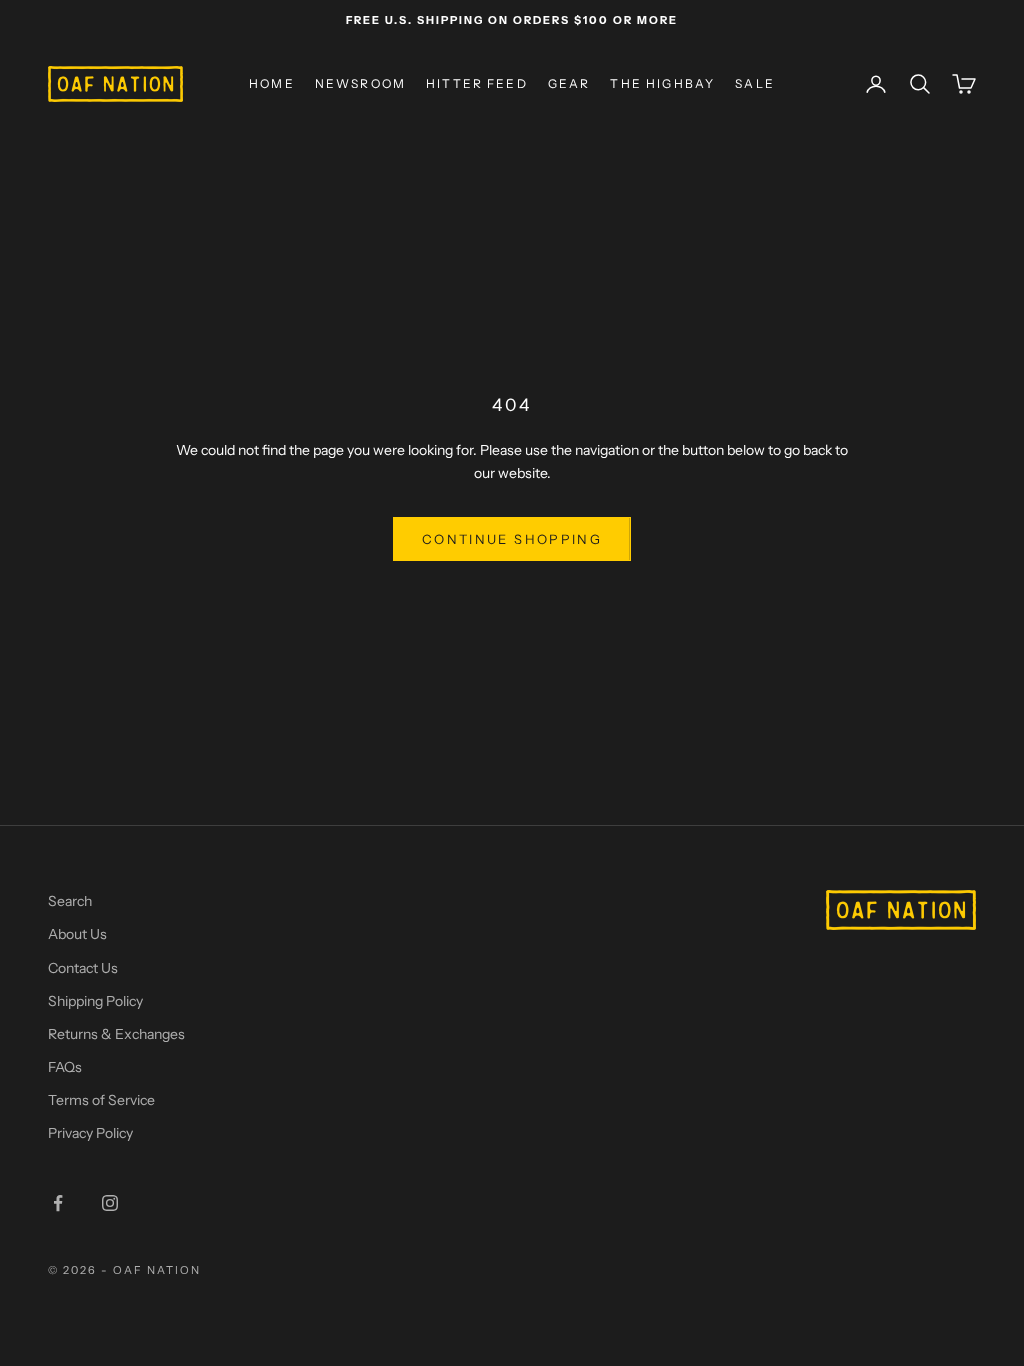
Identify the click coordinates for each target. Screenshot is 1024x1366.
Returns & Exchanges (116, 1034)
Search (70, 901)
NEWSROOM (360, 83)
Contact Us (83, 968)
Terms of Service (101, 1100)
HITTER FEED (477, 83)
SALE (755, 83)
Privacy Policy (90, 1133)
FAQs (65, 1067)
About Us (77, 934)
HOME (272, 83)
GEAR (569, 83)
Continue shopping (512, 539)
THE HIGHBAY (662, 83)
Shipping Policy (95, 1001)
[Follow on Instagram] (110, 1203)
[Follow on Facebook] (58, 1203)
